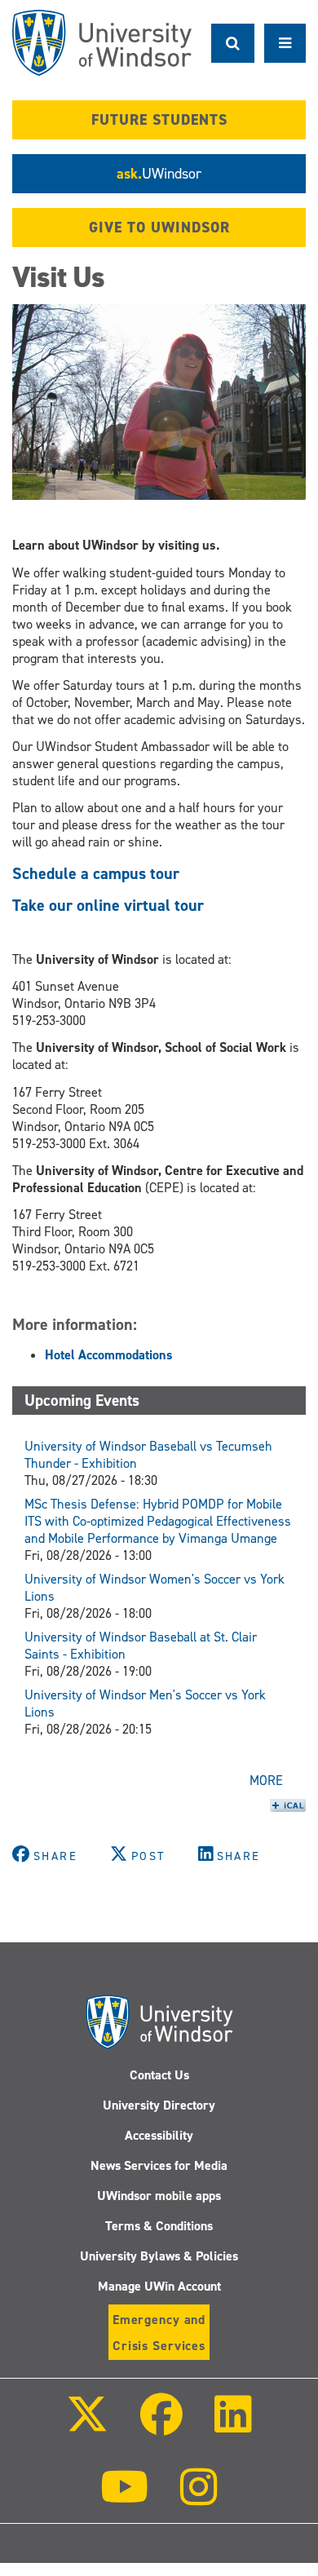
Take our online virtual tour (108, 905)
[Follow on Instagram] (199, 2498)
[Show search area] (233, 43)
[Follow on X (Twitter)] (86, 2426)
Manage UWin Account (159, 2286)
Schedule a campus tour (96, 873)
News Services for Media (159, 2165)
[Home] (102, 43)
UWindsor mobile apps (159, 2196)
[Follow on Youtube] (124, 2498)
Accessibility (159, 2135)
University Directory (159, 2105)
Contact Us (159, 2075)
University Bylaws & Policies (159, 2256)
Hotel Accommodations (109, 1355)
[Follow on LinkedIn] (233, 2426)
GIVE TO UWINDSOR (159, 228)
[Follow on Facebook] (161, 2426)
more (266, 1781)
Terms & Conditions (159, 2226)
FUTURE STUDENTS (159, 120)
